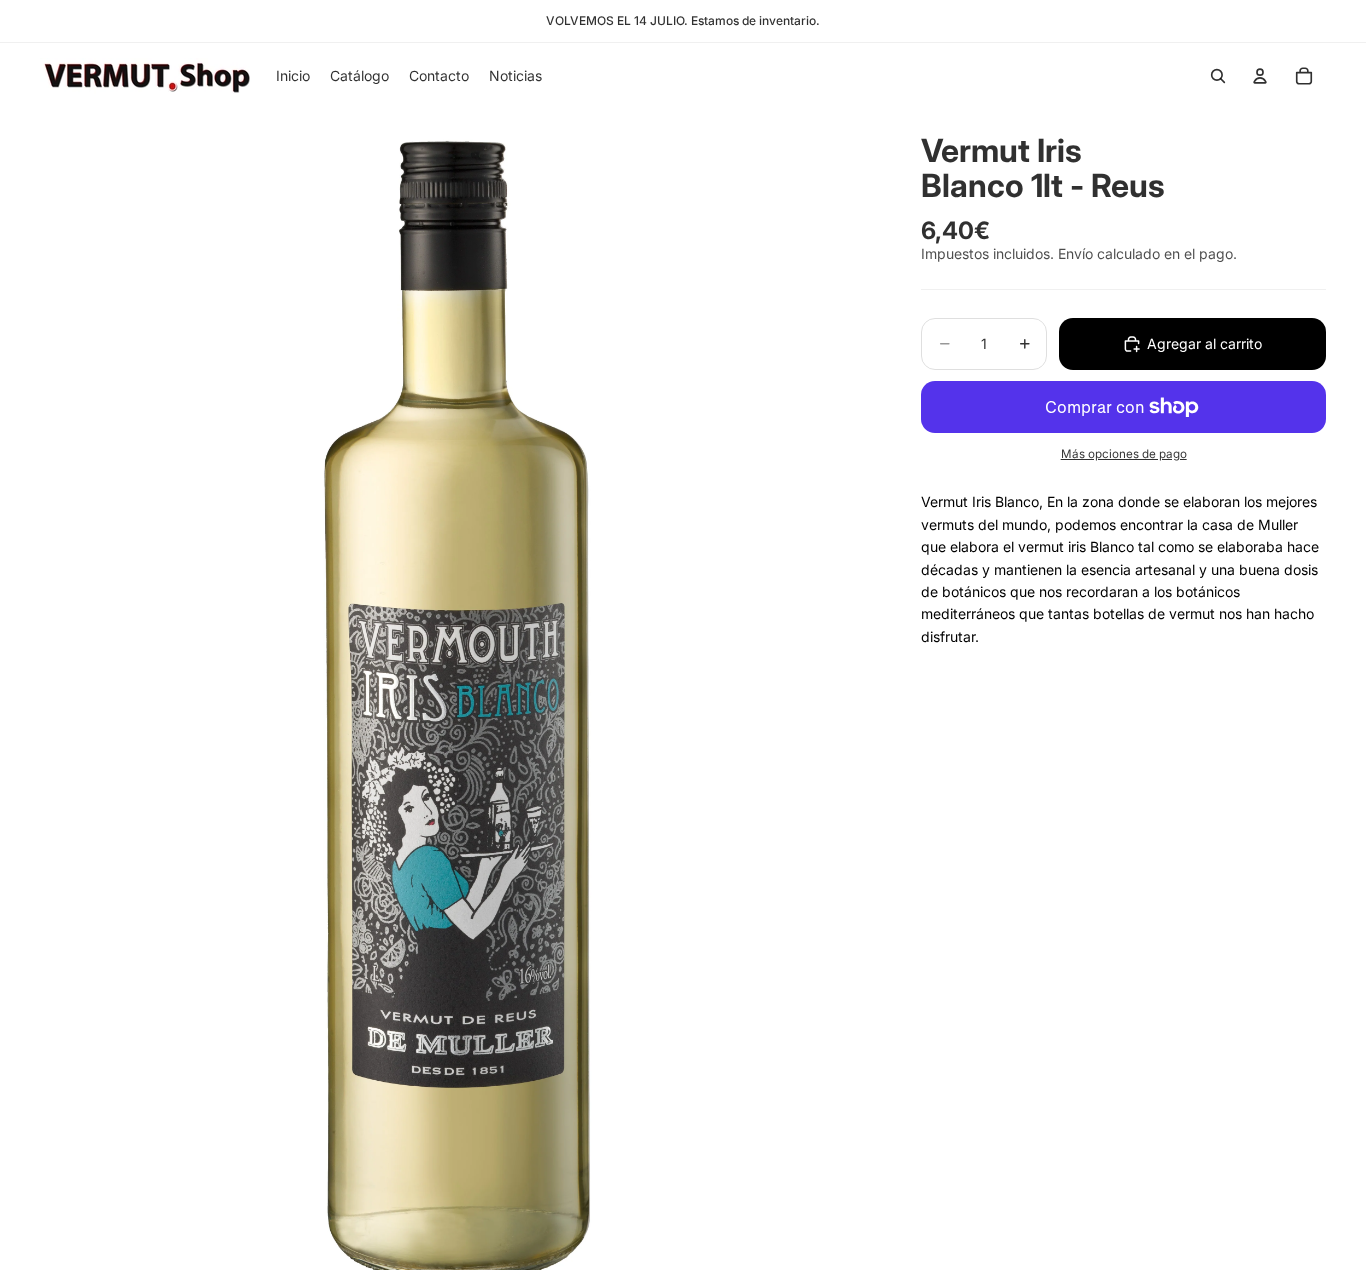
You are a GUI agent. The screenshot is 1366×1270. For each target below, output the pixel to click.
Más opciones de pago (1124, 454)
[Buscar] (1218, 76)
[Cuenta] (1260, 76)
